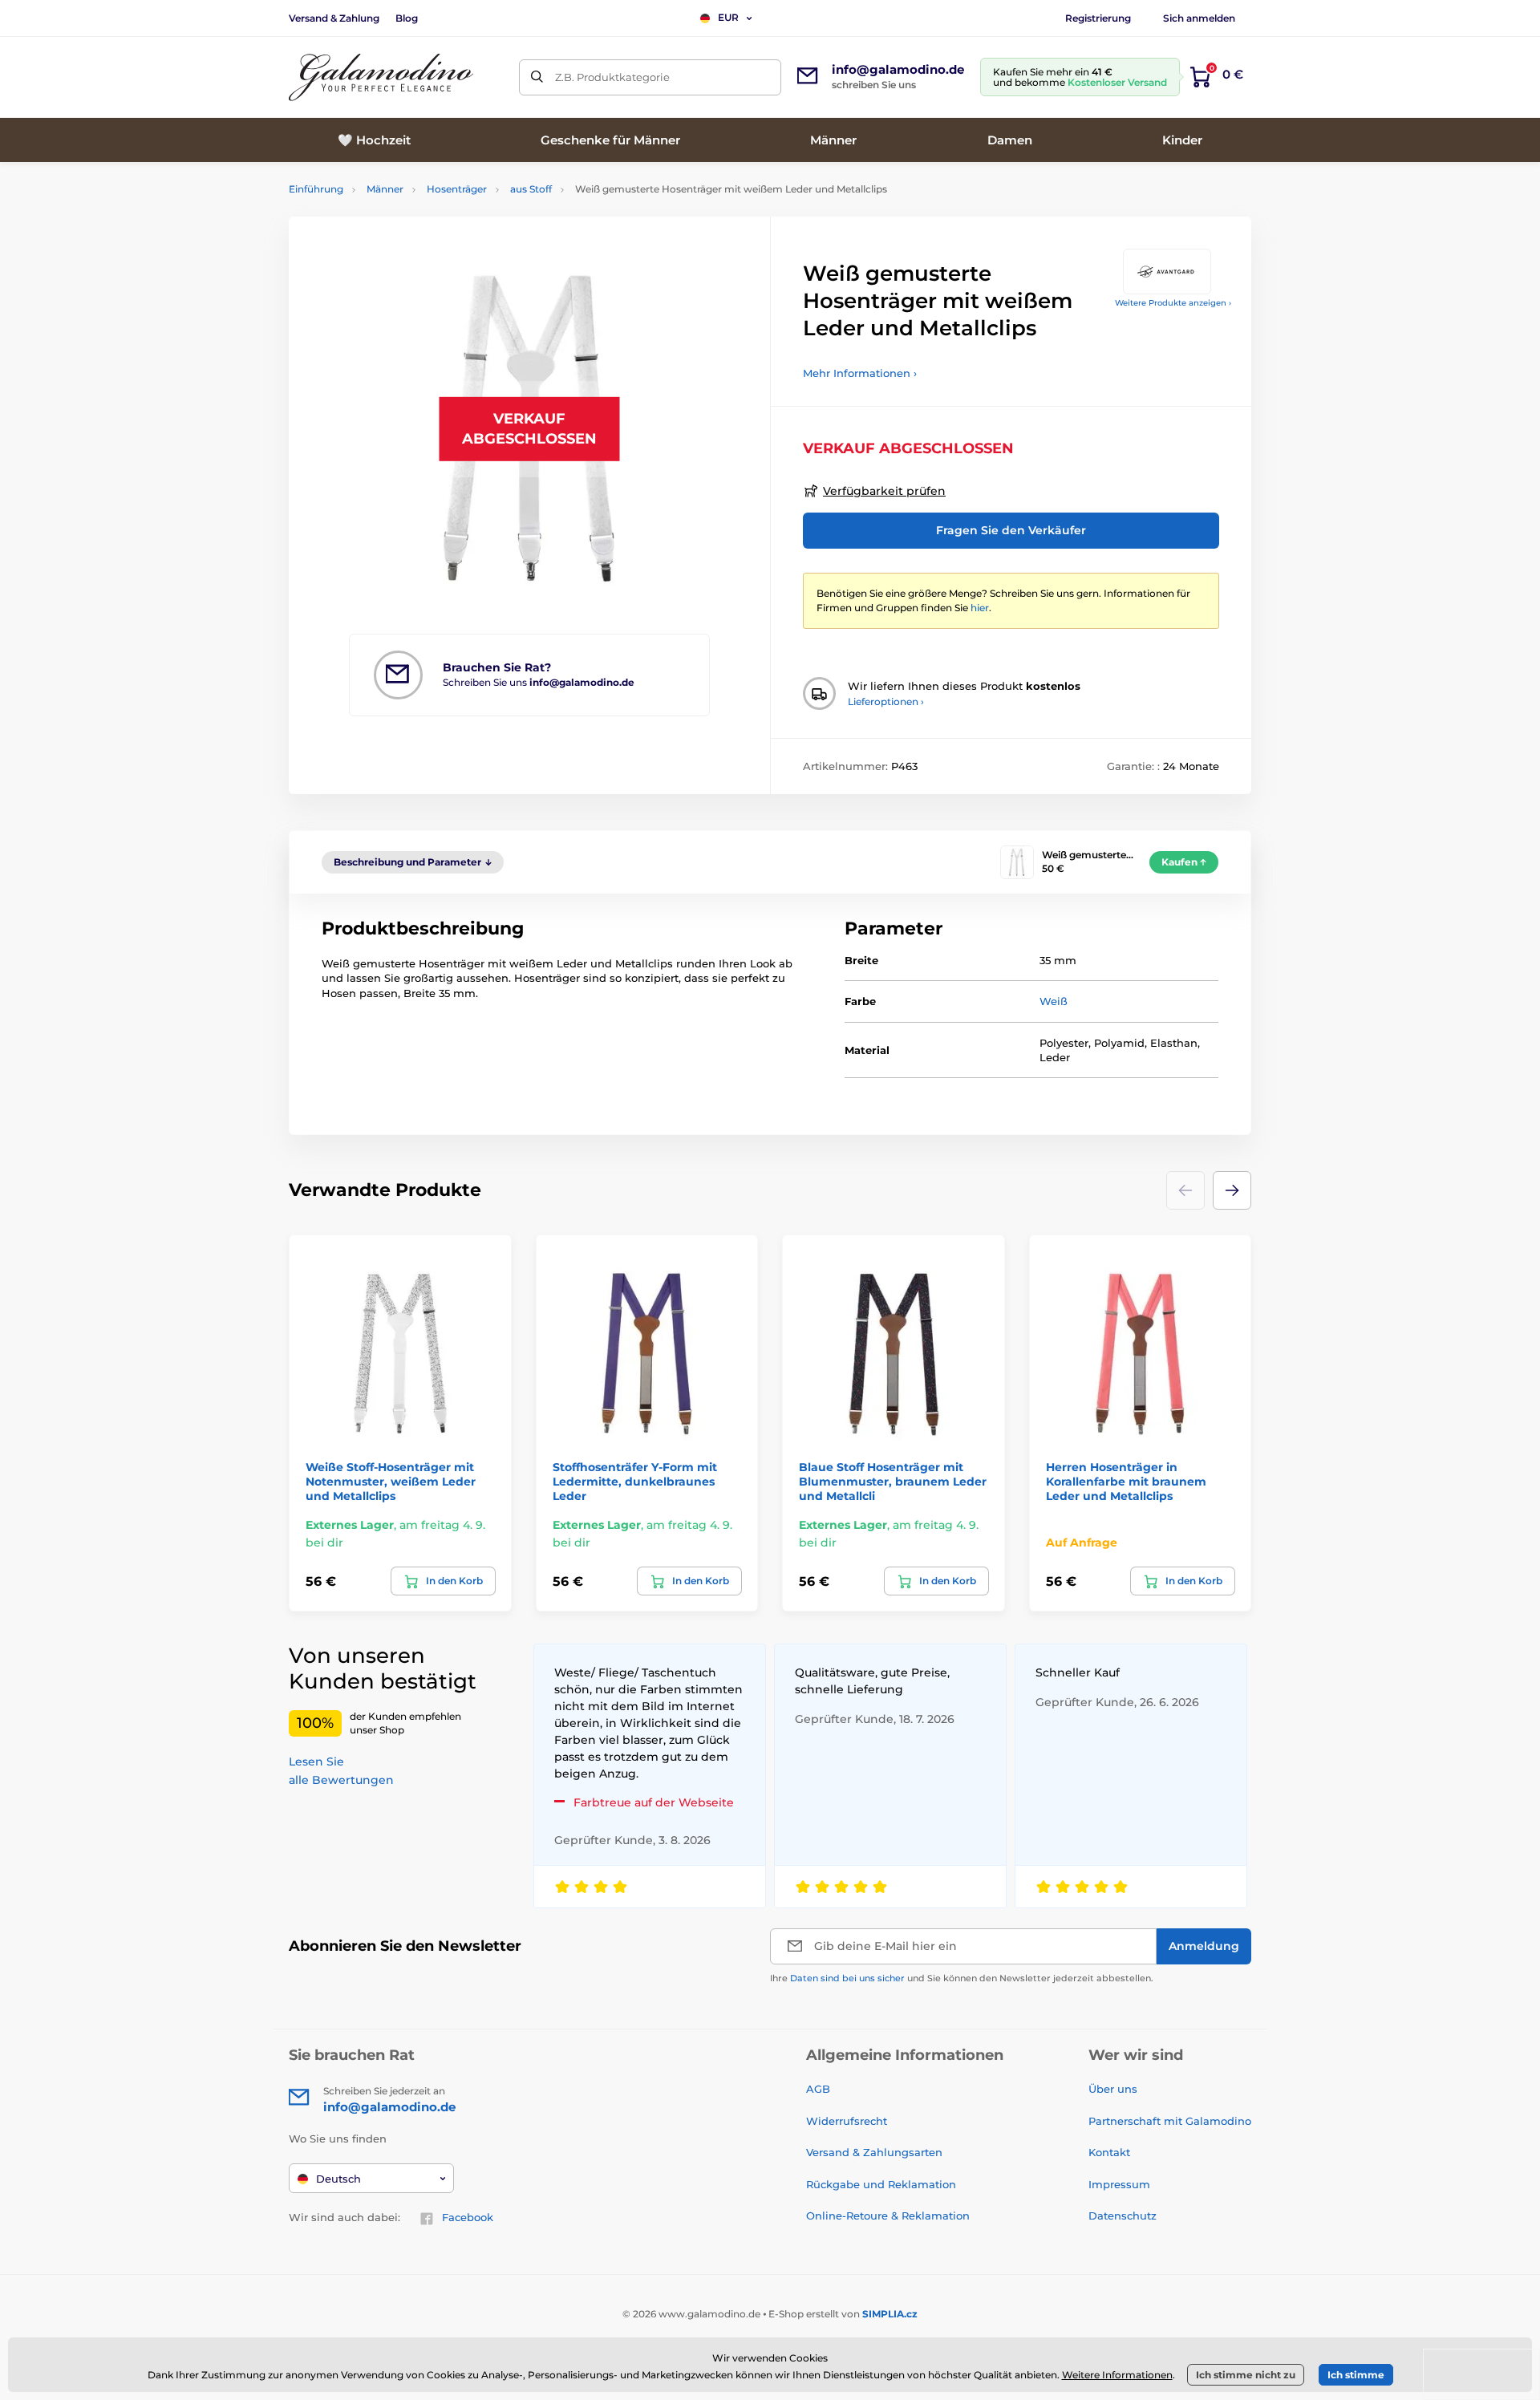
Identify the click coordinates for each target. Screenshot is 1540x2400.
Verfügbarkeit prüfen (884, 491)
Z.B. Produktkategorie (612, 77)
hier (980, 608)
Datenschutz (1123, 2216)
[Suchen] (537, 77)
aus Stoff (531, 189)
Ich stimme (1356, 2375)
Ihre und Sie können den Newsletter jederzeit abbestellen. (962, 1978)
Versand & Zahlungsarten (874, 2152)
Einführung (316, 189)
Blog (407, 18)
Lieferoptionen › (886, 701)
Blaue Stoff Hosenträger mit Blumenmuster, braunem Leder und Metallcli (893, 1482)
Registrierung (1098, 18)
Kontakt (1109, 2152)
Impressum (1119, 2184)
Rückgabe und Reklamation (881, 2184)
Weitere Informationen (1117, 2375)
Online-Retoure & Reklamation (888, 2216)
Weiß (1054, 1001)
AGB (818, 2089)
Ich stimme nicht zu (1246, 2375)
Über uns (1113, 2089)
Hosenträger (457, 189)
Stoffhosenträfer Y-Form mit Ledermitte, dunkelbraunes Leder (635, 1482)
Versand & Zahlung (334, 18)
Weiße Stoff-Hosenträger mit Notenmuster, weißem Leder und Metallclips (391, 1482)
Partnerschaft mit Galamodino (1170, 2121)
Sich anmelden (1199, 18)
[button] (1232, 1190)
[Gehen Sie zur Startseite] (381, 77)
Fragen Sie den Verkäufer (1011, 530)
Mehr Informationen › (860, 373)
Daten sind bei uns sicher (847, 1978)
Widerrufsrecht (847, 2121)
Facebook (468, 2217)
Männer (385, 189)
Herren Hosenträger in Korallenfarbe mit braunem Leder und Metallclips (1126, 1482)
